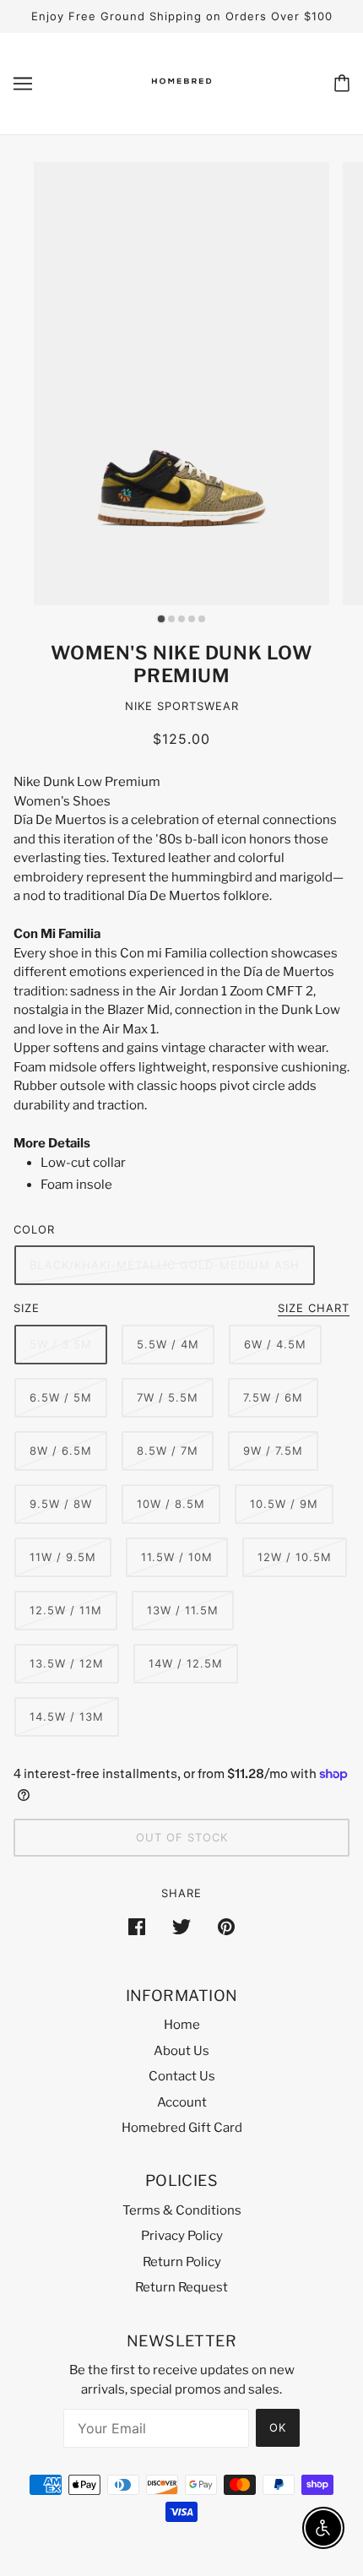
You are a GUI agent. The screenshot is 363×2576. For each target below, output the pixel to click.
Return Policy (182, 2262)
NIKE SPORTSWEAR (182, 706)
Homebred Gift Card (182, 2128)
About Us (181, 2051)
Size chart (314, 1309)
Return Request (181, 2287)
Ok (278, 2427)
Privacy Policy (182, 2236)
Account (182, 2102)
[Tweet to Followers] (181, 1926)
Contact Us (182, 2076)
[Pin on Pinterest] (226, 1926)
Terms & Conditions (182, 2210)
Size (27, 1308)
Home (182, 2025)
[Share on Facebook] (137, 1926)
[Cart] (342, 83)
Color (34, 1229)
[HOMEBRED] (181, 98)
